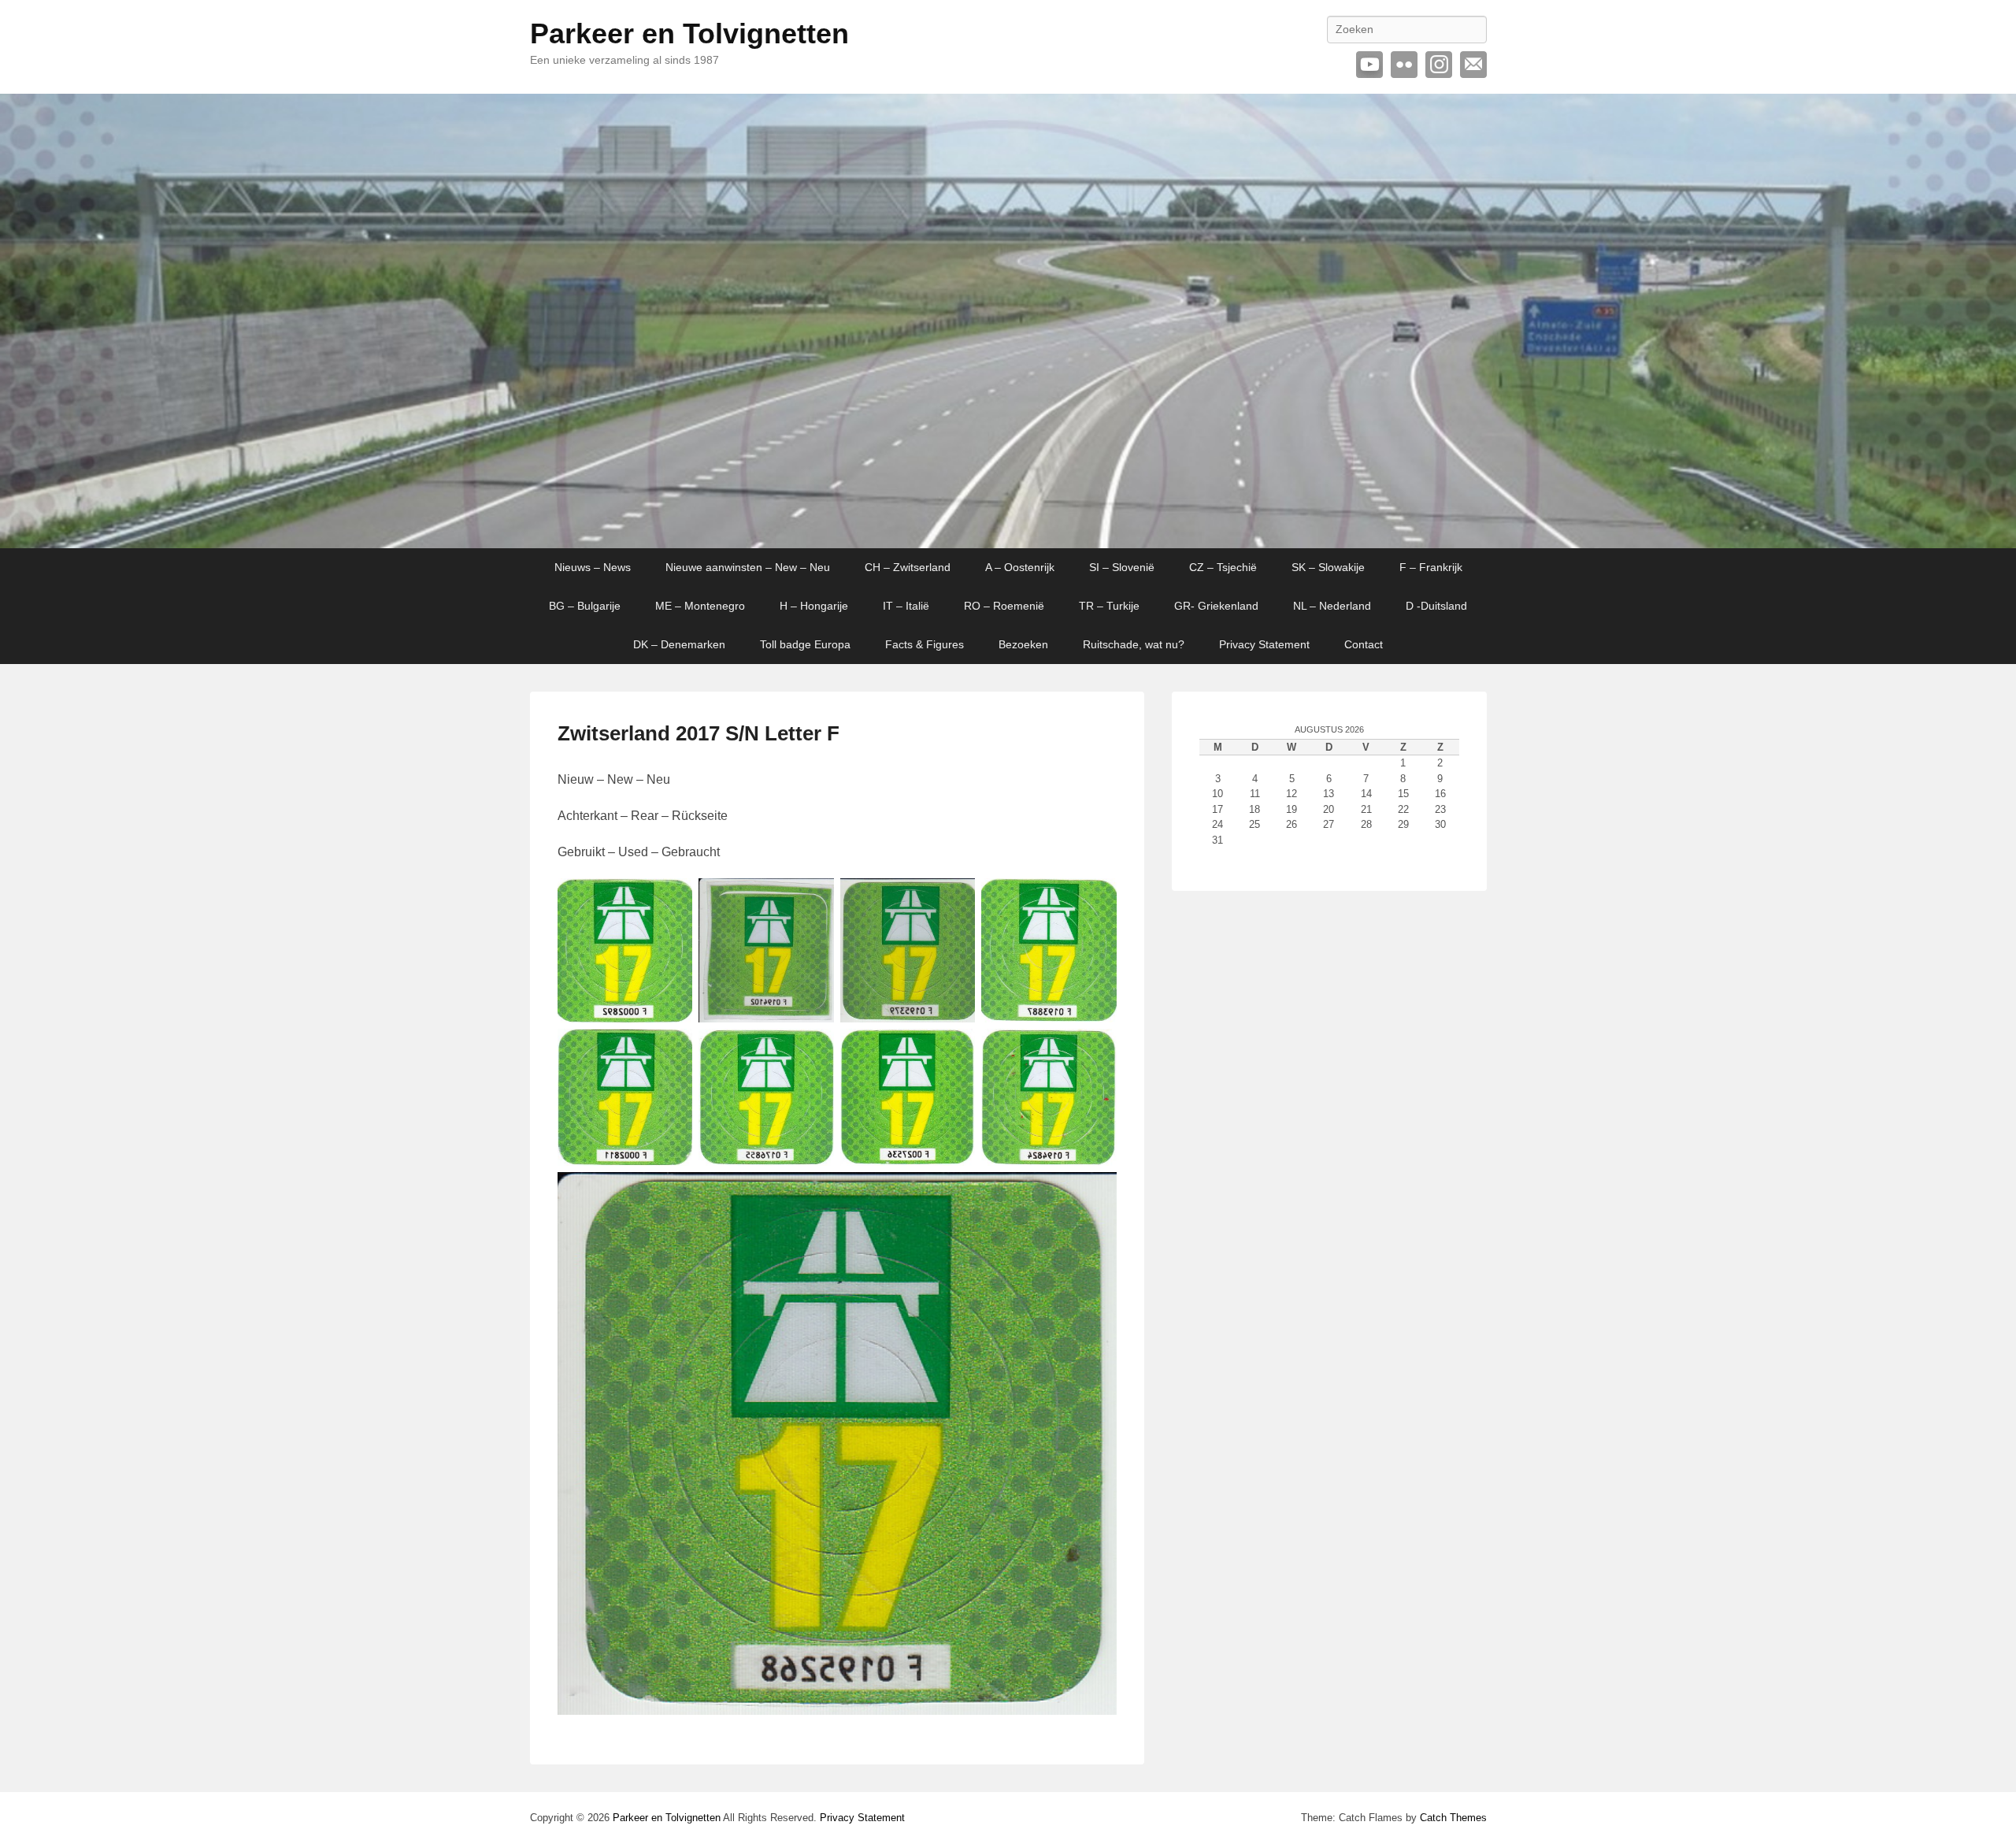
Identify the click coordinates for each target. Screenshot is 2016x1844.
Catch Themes (1453, 1818)
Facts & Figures (925, 644)
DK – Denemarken (679, 644)
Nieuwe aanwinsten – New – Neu (748, 567)
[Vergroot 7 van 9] (954, 1049)
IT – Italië (906, 606)
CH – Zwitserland (908, 567)
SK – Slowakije (1328, 567)
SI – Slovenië (1122, 567)
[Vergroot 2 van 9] (813, 899)
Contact (1364, 644)
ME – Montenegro (700, 606)
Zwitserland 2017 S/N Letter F (699, 733)
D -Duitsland (1436, 606)
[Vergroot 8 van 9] (1096, 1049)
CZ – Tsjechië (1223, 567)
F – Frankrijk (1431, 567)
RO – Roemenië (1004, 606)
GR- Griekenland (1216, 606)
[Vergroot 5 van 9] (672, 1049)
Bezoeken (1023, 644)
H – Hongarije (814, 606)
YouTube (1369, 65)
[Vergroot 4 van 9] (1096, 899)
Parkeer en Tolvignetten (689, 33)
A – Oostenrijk (1020, 567)
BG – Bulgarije (585, 606)
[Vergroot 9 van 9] (1096, 1193)
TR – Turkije (1109, 606)
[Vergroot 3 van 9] (954, 899)
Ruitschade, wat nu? (1134, 644)
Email (1473, 65)
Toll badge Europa (805, 644)
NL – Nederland (1332, 606)
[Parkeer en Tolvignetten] (1008, 321)
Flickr (1404, 65)
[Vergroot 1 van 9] (672, 899)
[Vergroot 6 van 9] (813, 1049)
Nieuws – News (593, 567)
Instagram (1439, 65)
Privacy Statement (1264, 644)
